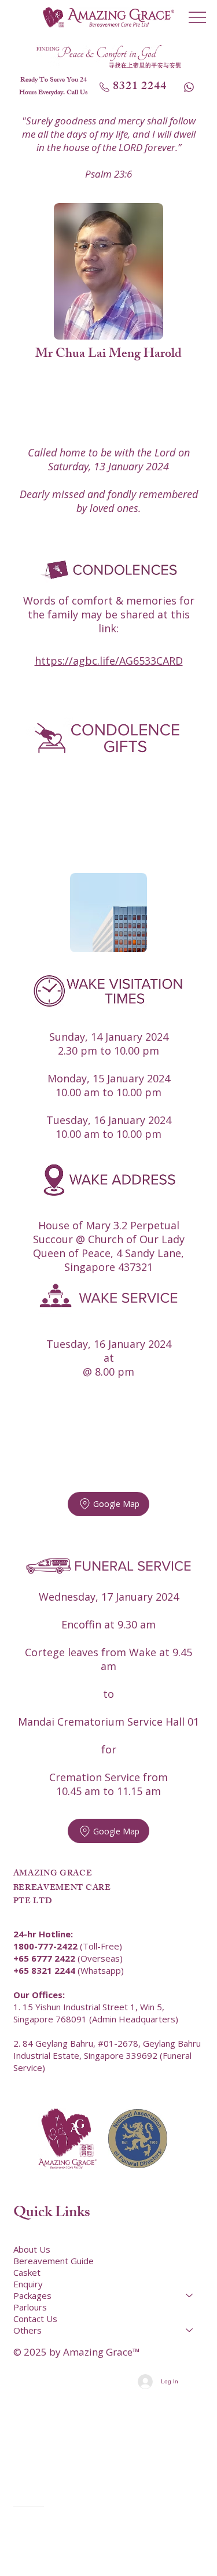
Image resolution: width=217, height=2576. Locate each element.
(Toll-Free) (68, 1946)
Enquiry (28, 2284)
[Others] (190, 2330)
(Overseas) (68, 1958)
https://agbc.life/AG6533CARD (109, 661)
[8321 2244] (190, 87)
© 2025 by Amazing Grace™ (77, 2352)
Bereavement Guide (54, 2261)
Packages (32, 2295)
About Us (32, 2249)
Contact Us (35, 2319)
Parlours (30, 2307)
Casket (27, 2272)
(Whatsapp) (69, 1970)
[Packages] (190, 2295)
